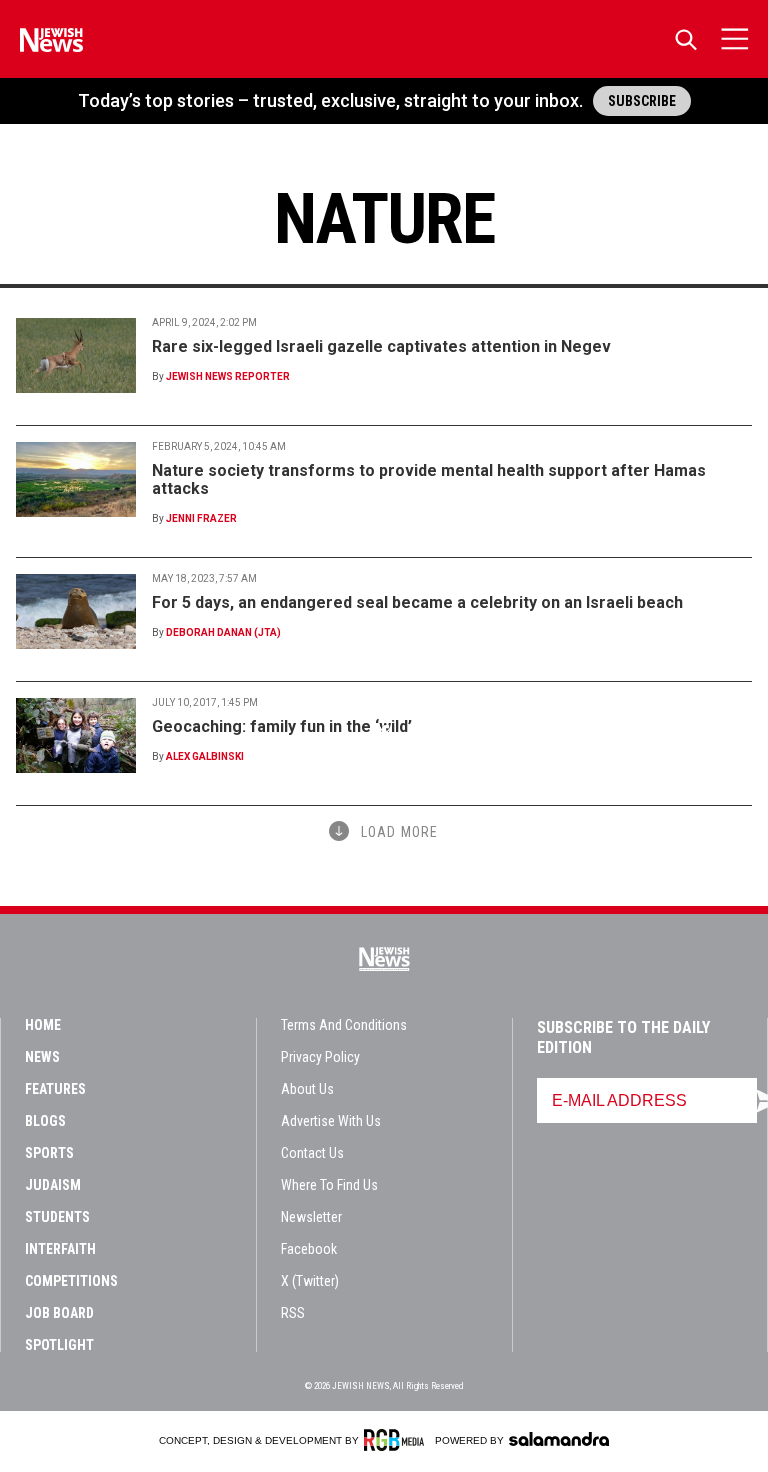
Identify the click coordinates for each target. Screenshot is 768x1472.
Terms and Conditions (344, 1025)
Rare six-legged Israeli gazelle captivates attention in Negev (381, 346)
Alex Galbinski (205, 756)
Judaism (53, 1185)
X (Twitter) (310, 1281)
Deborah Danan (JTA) (223, 632)
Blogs (45, 1121)
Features (55, 1089)
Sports (49, 1153)
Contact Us (312, 1153)
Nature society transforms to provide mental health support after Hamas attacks (429, 479)
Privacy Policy (320, 1057)
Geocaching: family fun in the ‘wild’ (282, 726)
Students (57, 1217)
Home (43, 1025)
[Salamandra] (559, 1439)
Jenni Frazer (201, 518)
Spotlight (59, 1345)
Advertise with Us (331, 1121)
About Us (307, 1089)
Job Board (59, 1313)
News (42, 1057)
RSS (293, 1313)
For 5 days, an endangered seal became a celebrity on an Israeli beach (417, 602)
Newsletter (311, 1217)
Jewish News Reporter (228, 376)
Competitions (71, 1281)
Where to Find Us (329, 1185)
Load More (399, 832)
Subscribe (642, 101)
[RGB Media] (397, 1440)
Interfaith (60, 1249)
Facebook (309, 1249)
